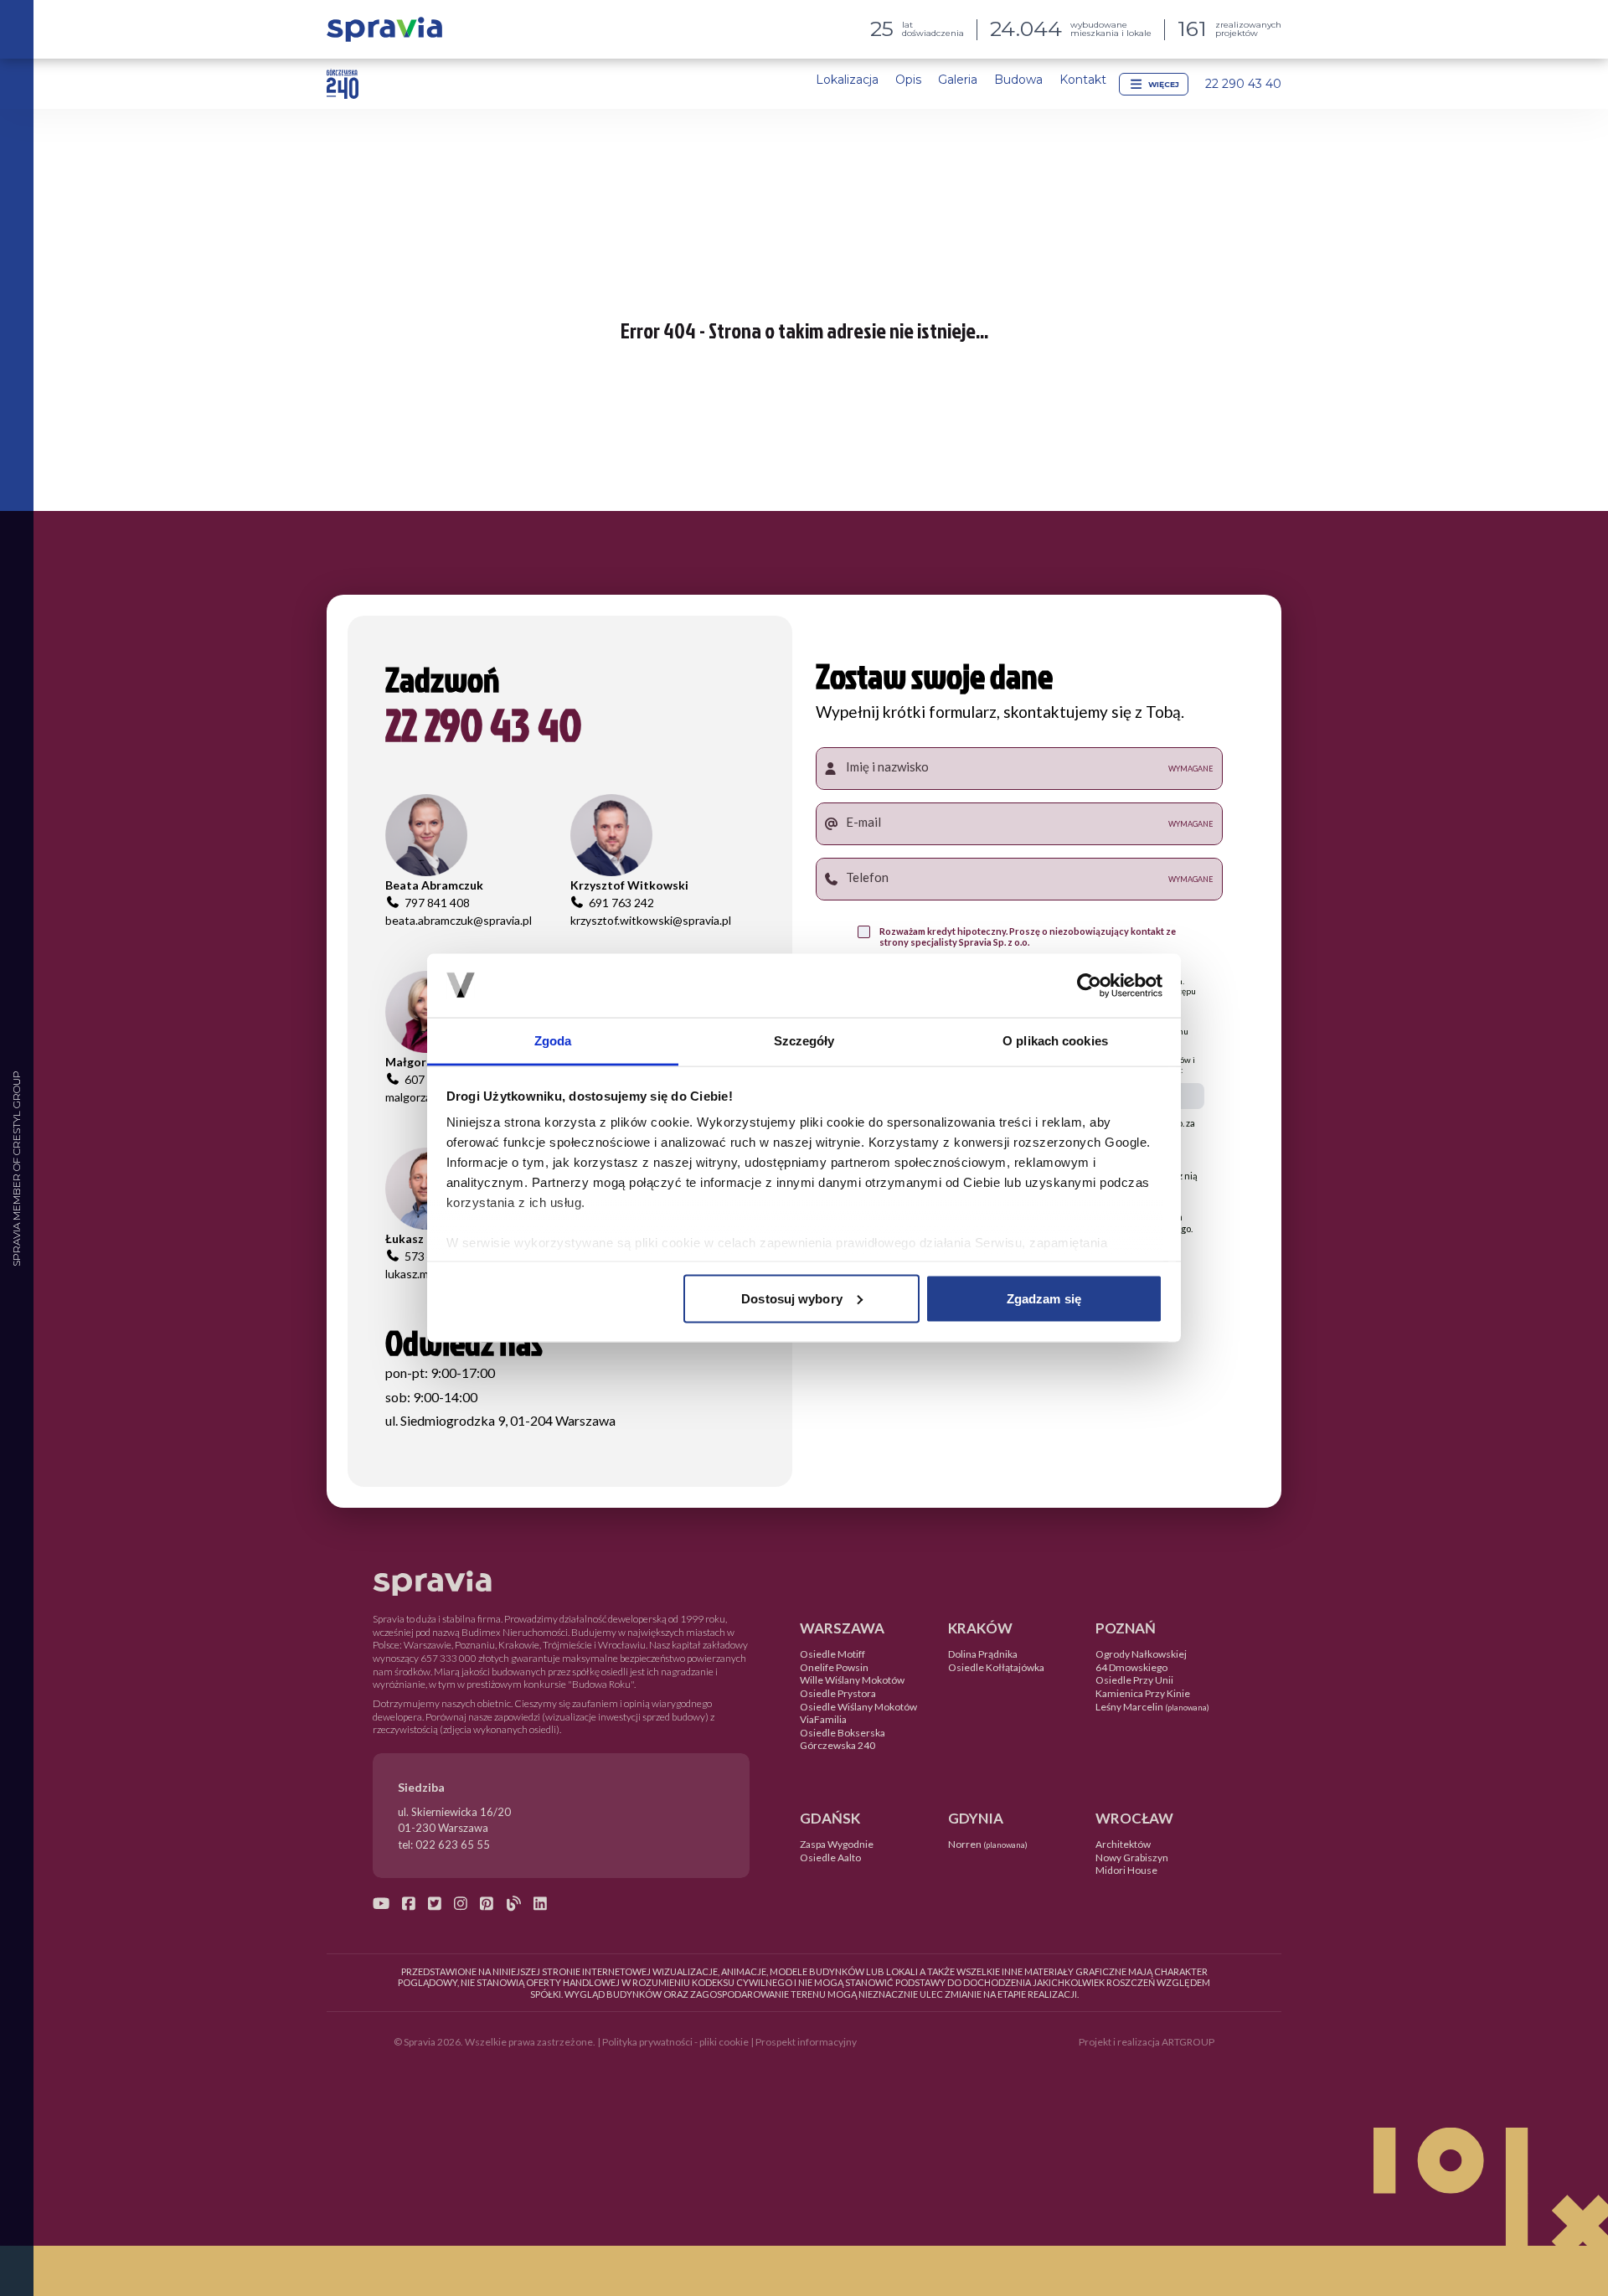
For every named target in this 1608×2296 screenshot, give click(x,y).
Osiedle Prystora (838, 1693)
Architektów (1123, 1844)
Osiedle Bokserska (843, 1733)
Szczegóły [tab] (804, 1041)
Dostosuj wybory (792, 1298)
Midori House (1126, 1870)
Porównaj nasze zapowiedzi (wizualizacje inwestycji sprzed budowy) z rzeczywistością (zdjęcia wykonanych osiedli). (544, 1723)
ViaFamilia (823, 1719)
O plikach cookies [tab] (1055, 1041)
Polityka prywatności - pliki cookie (675, 2042)
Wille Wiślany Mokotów (852, 1680)
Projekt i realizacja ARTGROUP (1147, 2042)
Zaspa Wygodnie (837, 1844)
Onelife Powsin (834, 1667)
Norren (988, 1844)
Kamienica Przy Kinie (1143, 1693)
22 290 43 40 (1243, 84)
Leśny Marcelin (1152, 1707)
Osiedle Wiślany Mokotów (858, 1707)
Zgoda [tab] (553, 1041)
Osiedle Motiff (832, 1654)
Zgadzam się (1044, 1298)
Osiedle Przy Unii (1134, 1680)
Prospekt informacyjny (806, 2042)
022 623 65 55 (453, 1845)
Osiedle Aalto (830, 1857)
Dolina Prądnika (983, 1654)
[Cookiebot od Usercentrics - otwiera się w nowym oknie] (1089, 985)
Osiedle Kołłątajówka (996, 1667)
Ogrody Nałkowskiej (1141, 1654)
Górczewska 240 (837, 1745)
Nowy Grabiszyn (1132, 1857)
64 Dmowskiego (1131, 1667)
